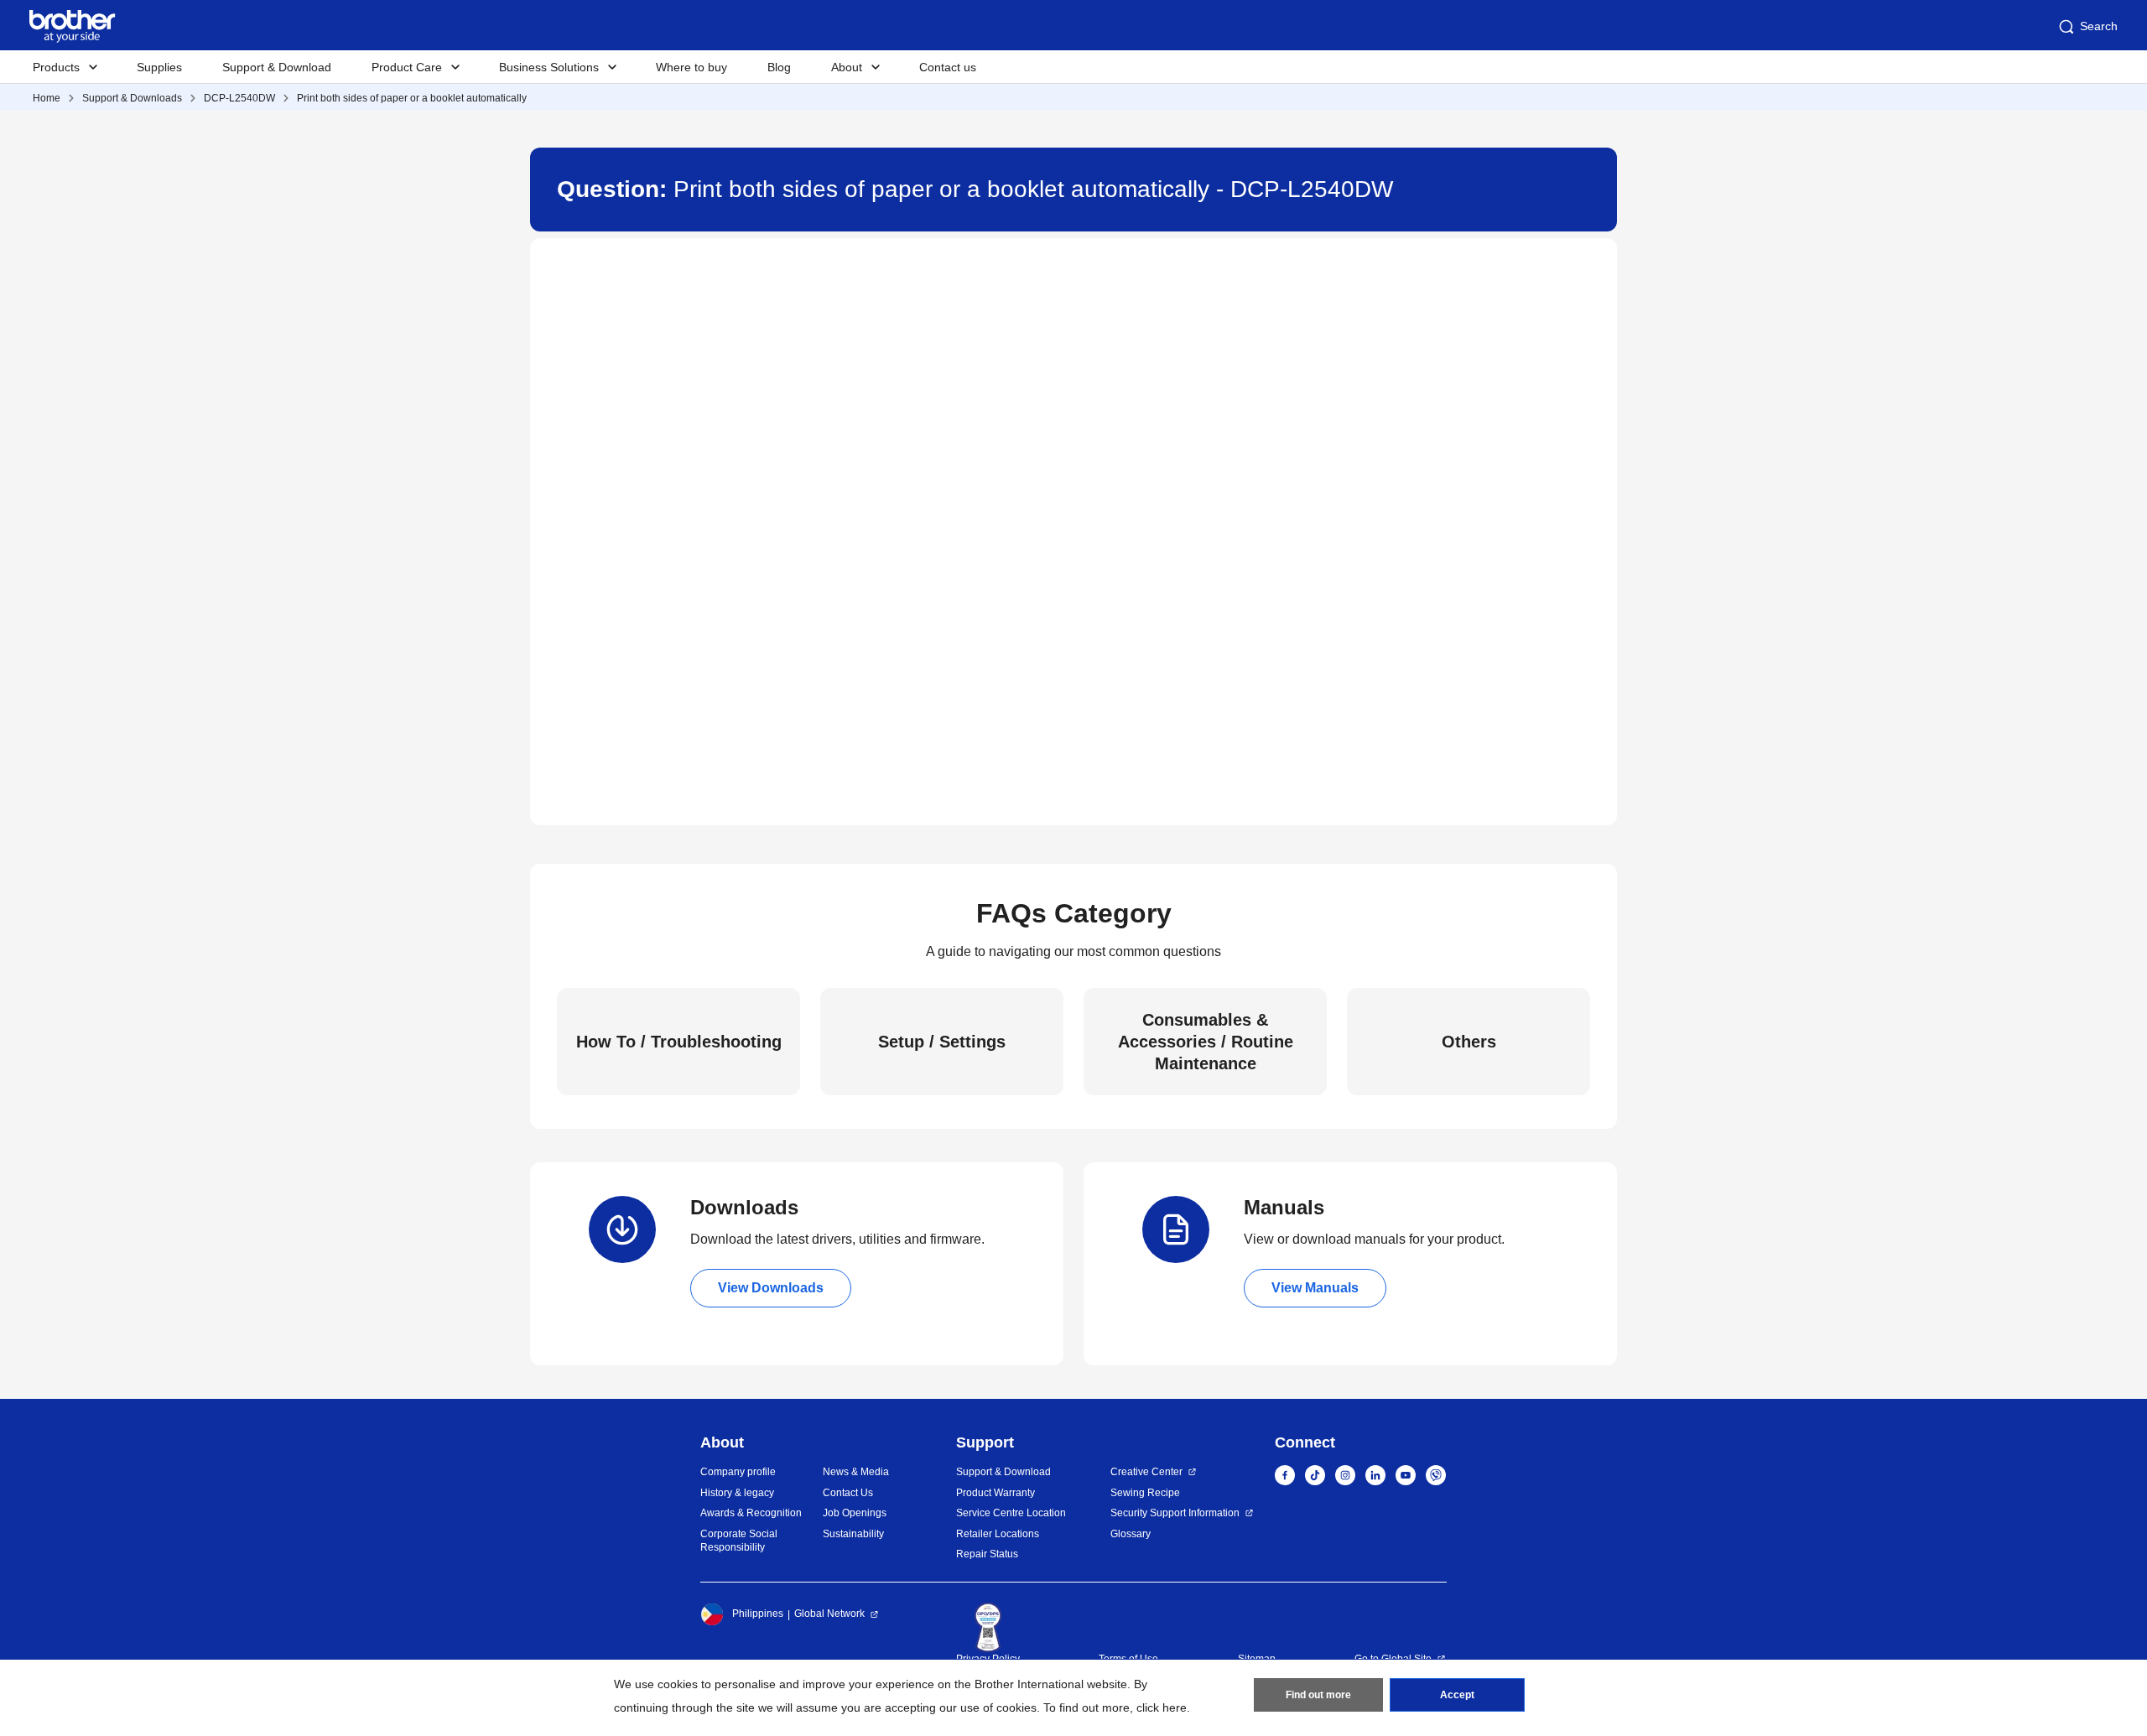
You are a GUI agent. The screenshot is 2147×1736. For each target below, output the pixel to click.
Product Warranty (996, 1493)
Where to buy (691, 67)
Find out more (1318, 1695)
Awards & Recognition (751, 1513)
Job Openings (855, 1513)
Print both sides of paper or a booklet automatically (412, 98)
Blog (779, 67)
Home (47, 98)
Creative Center (1146, 1472)
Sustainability (853, 1534)
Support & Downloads (132, 98)
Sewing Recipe (1145, 1493)
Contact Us (848, 1493)
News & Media (856, 1472)
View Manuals (1315, 1288)
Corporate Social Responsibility (739, 1541)
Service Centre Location (1011, 1513)
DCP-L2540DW (239, 98)
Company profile (738, 1472)
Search (2099, 26)
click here (1162, 1707)
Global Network (829, 1614)
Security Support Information (1175, 1513)
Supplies (159, 67)
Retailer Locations (998, 1534)
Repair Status (987, 1554)
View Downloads (771, 1288)
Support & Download (277, 67)
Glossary (1131, 1534)
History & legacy (737, 1493)
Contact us (948, 67)
